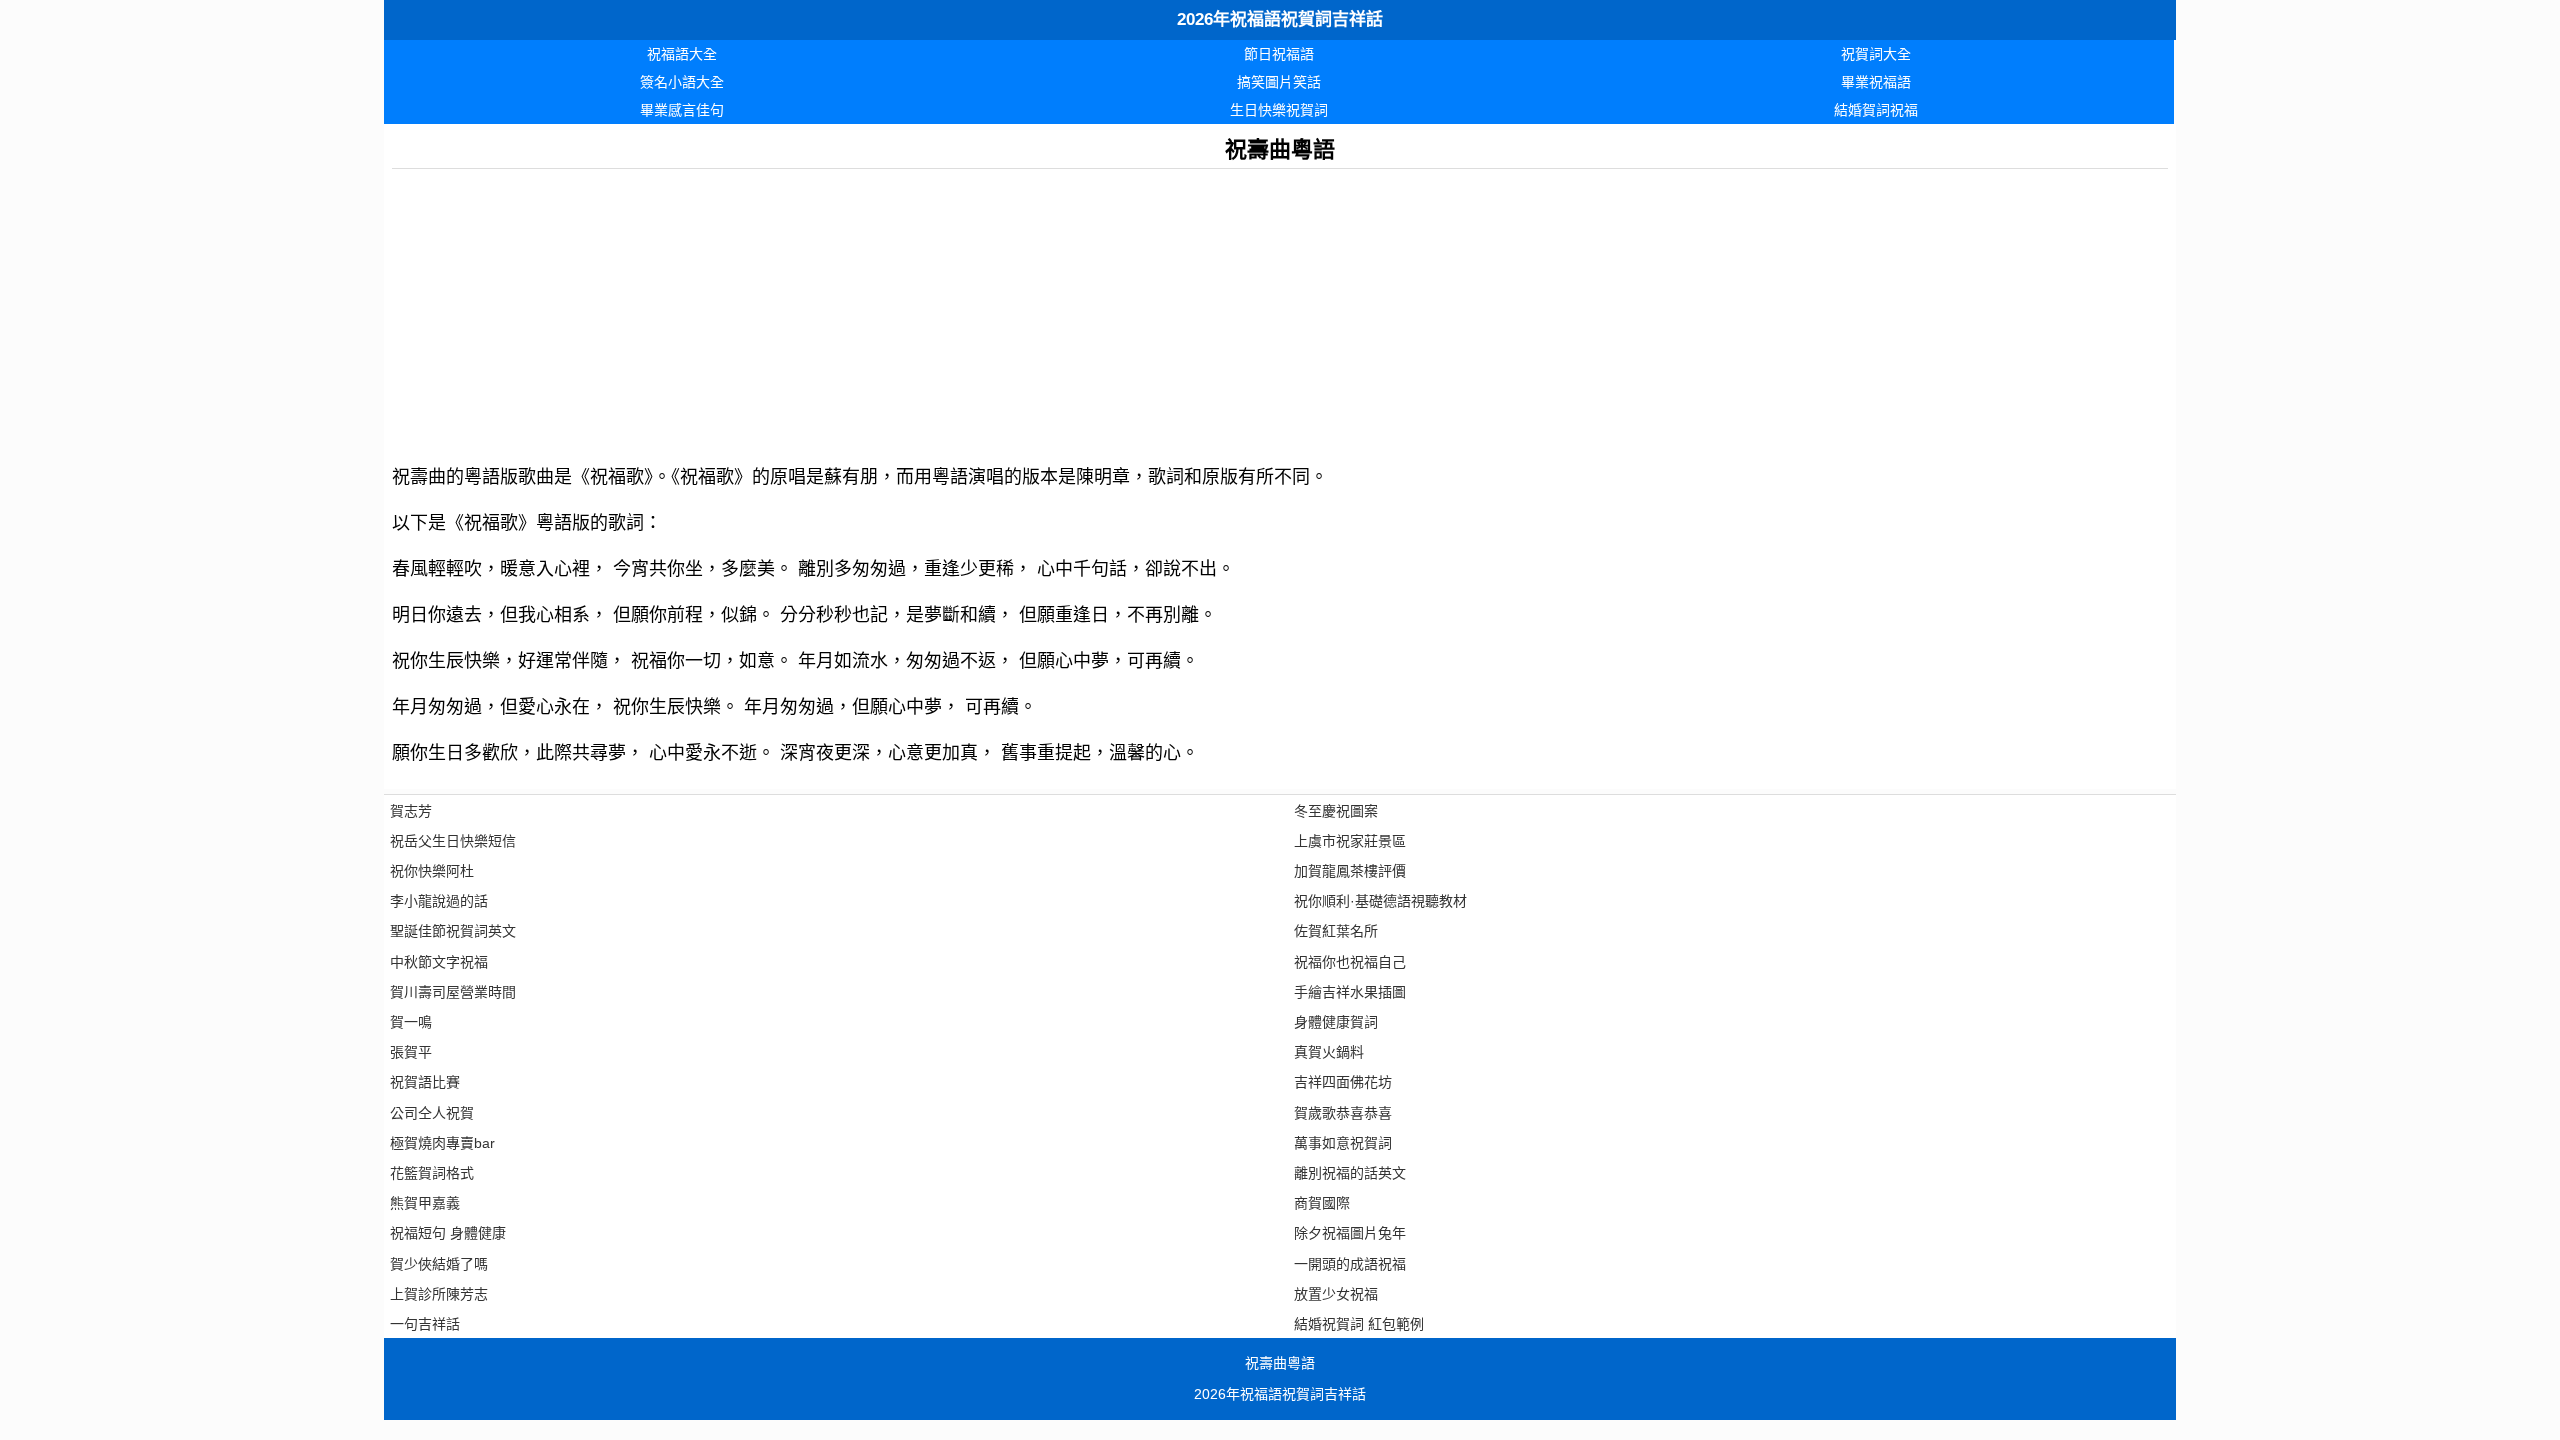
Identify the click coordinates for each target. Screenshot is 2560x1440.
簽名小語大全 (682, 82)
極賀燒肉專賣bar (442, 1143)
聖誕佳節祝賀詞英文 (453, 931)
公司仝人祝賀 (432, 1113)
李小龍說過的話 (439, 901)
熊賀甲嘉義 (425, 1203)
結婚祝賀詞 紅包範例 (1359, 1324)
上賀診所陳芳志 (439, 1294)
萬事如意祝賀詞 (1343, 1143)
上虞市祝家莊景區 (1350, 841)
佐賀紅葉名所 (1336, 931)
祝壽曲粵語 (1280, 1363)
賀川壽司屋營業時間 (453, 992)
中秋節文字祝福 (439, 962)
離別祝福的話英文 (1350, 1173)
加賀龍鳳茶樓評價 (1350, 871)
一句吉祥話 (425, 1324)
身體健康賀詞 (1336, 1022)
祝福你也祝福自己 (1350, 962)
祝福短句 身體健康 (448, 1233)
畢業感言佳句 (682, 110)
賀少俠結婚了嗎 (439, 1264)
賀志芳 (411, 811)
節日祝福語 (1279, 54)
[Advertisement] (992, 309)
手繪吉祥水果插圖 (1350, 992)
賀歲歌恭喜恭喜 (1343, 1113)
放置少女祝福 (1336, 1294)
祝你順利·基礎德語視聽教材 (1380, 901)
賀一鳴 (411, 1022)
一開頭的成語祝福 (1350, 1264)
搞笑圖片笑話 (1279, 82)
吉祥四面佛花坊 (1343, 1082)
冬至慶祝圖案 (1336, 811)
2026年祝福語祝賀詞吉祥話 (1280, 19)
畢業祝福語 (1876, 82)
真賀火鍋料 (1329, 1052)
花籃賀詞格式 (432, 1173)
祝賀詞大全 (1876, 54)
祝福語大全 (682, 54)
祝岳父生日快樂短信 (453, 841)
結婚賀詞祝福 (1876, 110)
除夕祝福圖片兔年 (1350, 1233)
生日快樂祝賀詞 (1279, 110)
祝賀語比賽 (425, 1082)
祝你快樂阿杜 (432, 871)
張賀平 (411, 1052)
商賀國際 (1322, 1203)
